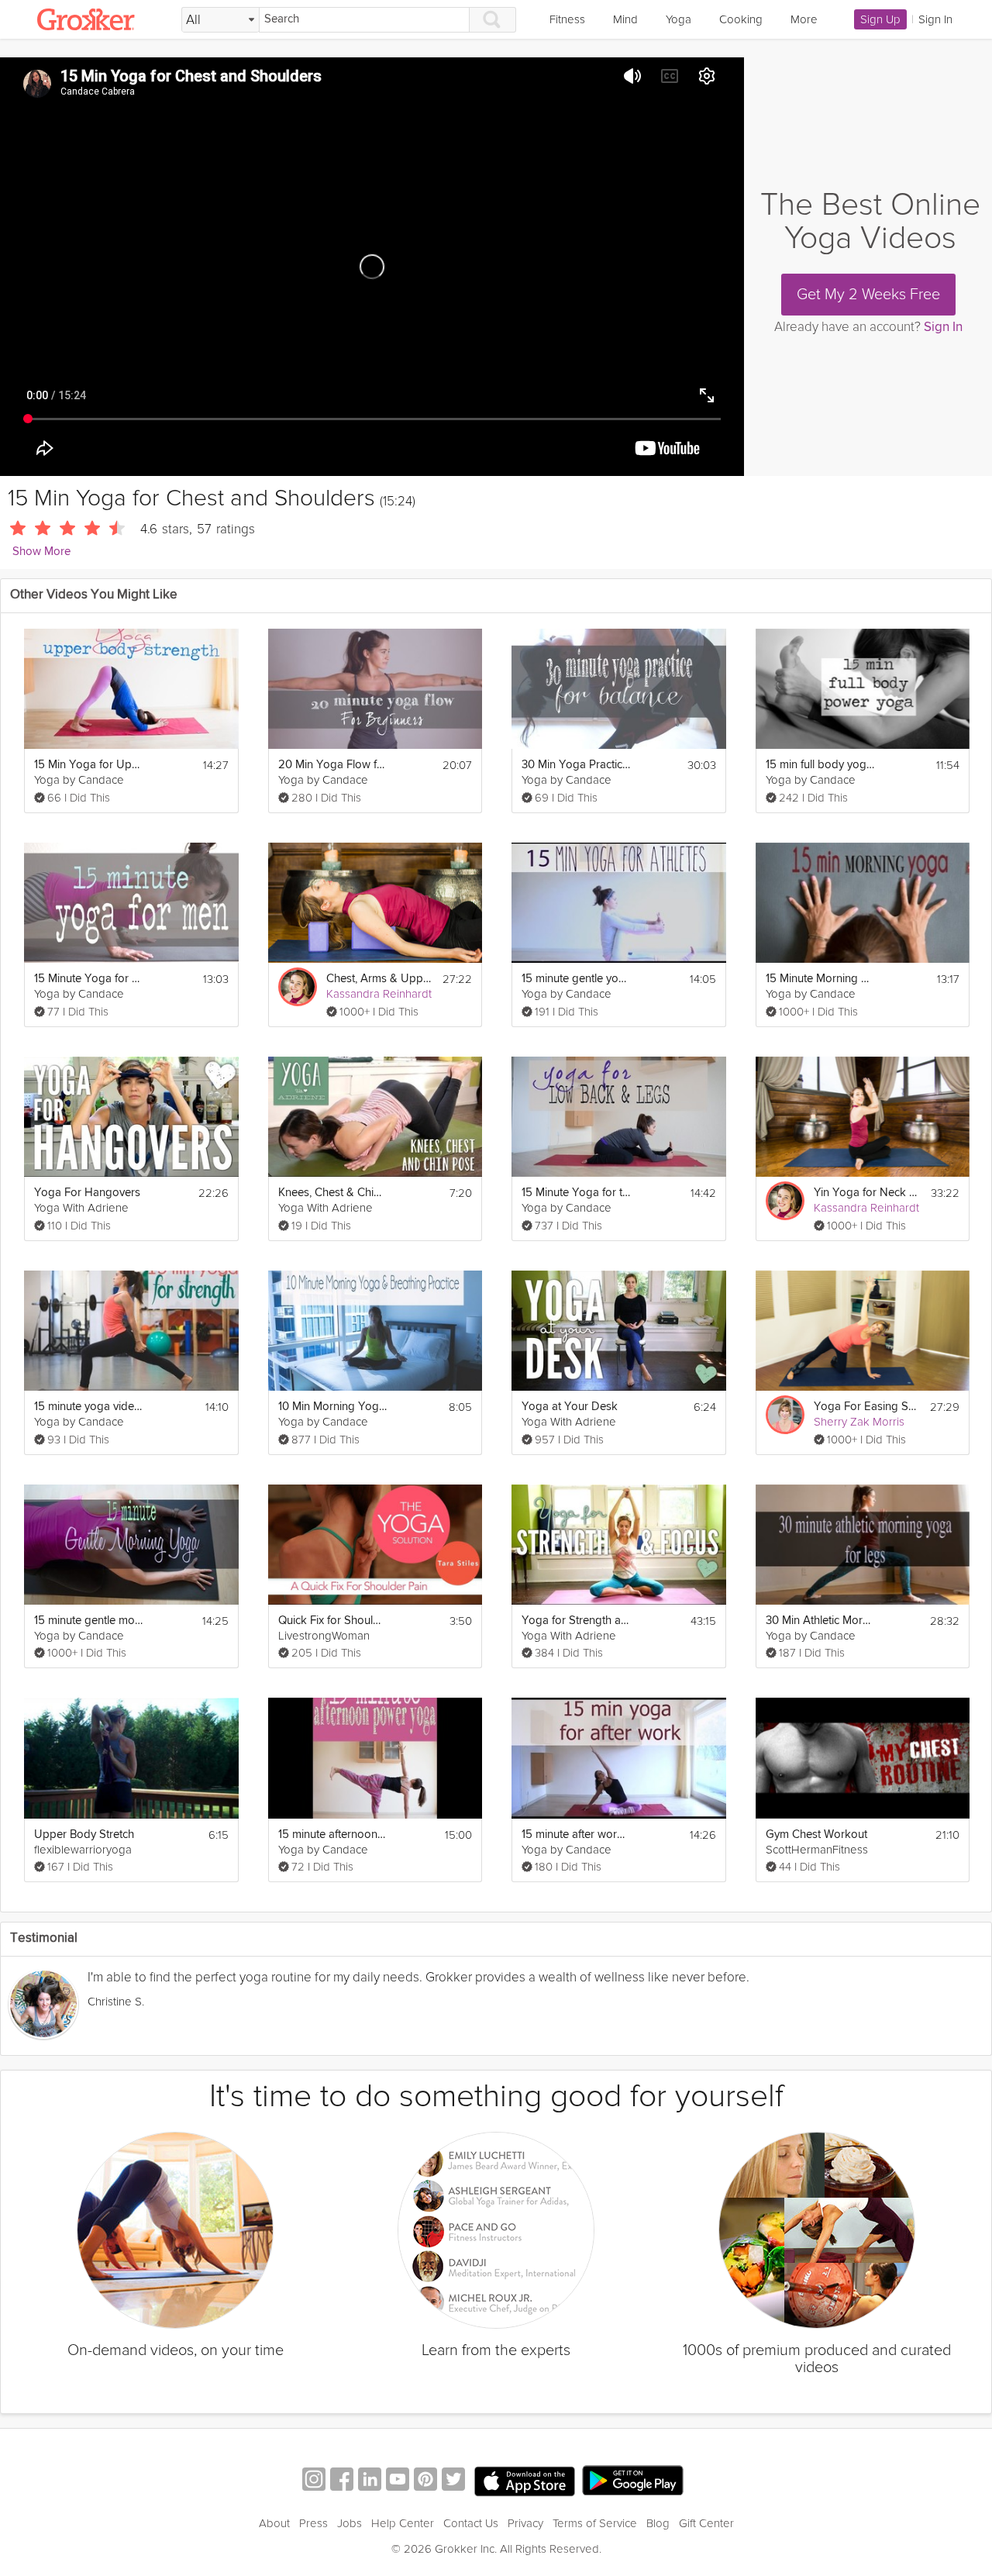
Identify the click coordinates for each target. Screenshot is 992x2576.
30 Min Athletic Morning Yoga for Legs (820, 1621)
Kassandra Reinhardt (379, 994)
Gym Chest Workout (816, 1835)
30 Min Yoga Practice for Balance (576, 765)
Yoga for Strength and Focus (576, 1621)
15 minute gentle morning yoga (88, 1621)
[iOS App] (525, 2481)
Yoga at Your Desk (570, 1407)
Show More (41, 552)
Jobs (350, 2523)
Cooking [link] (741, 19)
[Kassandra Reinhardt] (298, 987)
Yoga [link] (679, 19)
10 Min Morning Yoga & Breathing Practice (332, 1407)
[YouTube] (398, 2481)
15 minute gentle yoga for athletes (576, 979)
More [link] (804, 19)
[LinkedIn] (370, 2481)
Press (313, 2523)
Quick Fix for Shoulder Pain (332, 1621)
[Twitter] (453, 2481)
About (274, 2523)
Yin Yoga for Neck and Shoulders (868, 1193)
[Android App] (633, 2481)
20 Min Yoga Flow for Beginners (332, 765)
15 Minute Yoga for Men (88, 979)
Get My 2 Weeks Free (868, 295)
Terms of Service (595, 2523)
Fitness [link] (567, 19)
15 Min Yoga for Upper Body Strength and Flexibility (88, 765)
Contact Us (471, 2523)
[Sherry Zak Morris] (785, 1415)
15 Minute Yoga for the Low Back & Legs (576, 1193)
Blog (658, 2523)
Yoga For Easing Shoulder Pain (867, 1407)
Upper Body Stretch (84, 1835)
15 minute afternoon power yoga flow (332, 1835)
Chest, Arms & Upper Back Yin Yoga (380, 979)
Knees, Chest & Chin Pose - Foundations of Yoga (332, 1193)
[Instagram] (314, 2481)
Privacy (525, 2523)
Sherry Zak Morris (859, 1422)
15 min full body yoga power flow (820, 765)
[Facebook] (342, 2481)
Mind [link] (625, 19)
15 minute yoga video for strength (88, 1407)
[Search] (493, 20)
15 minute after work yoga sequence (576, 1835)
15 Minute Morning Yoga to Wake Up (820, 979)
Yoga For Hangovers (87, 1193)
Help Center (403, 2523)
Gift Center (706, 2523)
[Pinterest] (425, 2481)
